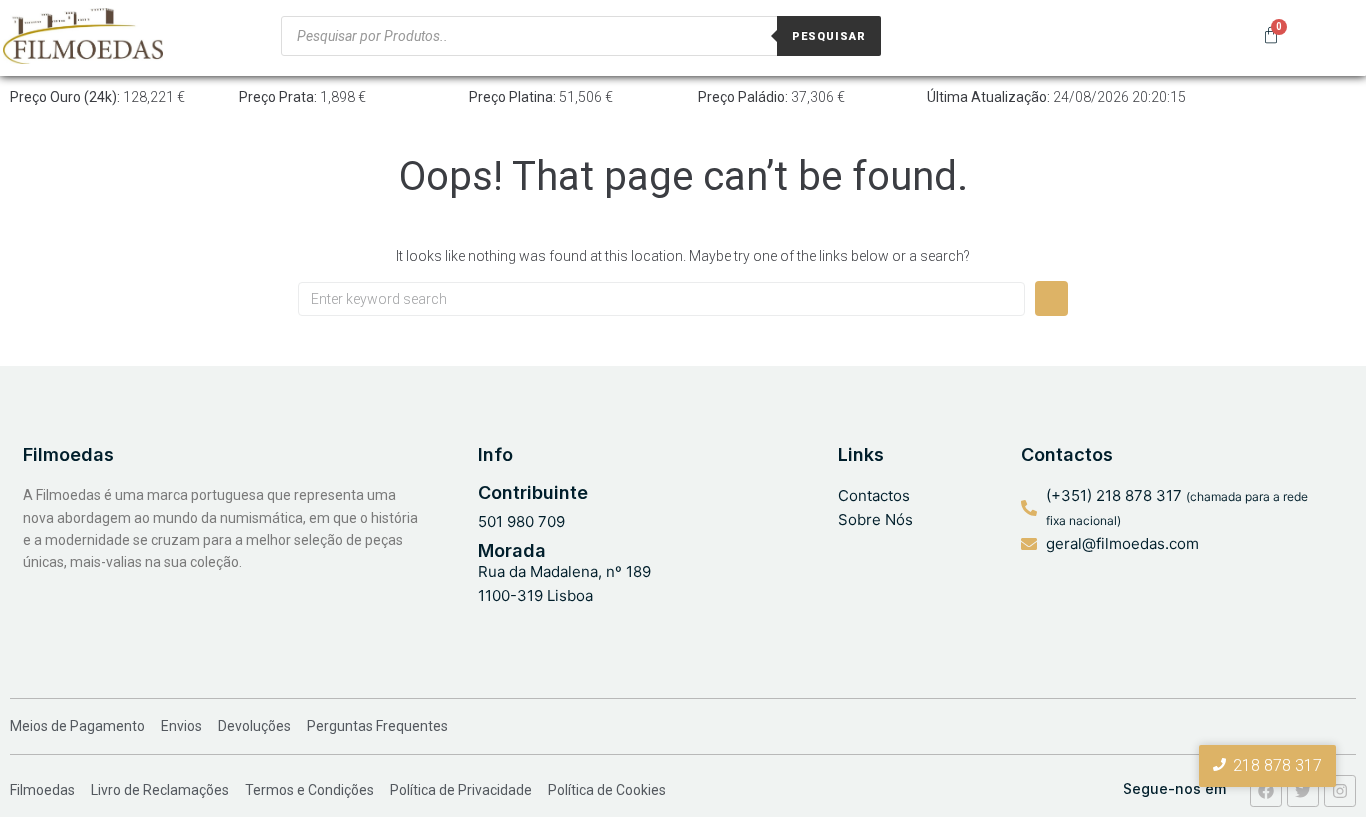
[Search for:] (661, 299)
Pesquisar (829, 36)
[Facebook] (1266, 791)
